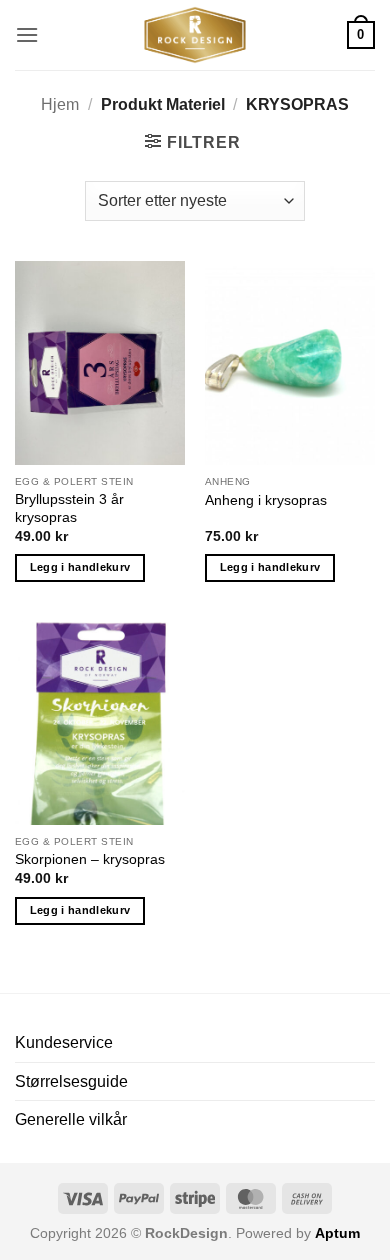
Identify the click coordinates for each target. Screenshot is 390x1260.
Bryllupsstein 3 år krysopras (69, 508)
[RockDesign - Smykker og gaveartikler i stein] (195, 35)
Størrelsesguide (71, 1081)
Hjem (60, 104)
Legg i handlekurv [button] (80, 567)
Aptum (337, 1233)
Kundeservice (64, 1042)
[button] (27, 34)
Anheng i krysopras (266, 500)
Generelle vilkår (71, 1119)
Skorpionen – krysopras (90, 859)
